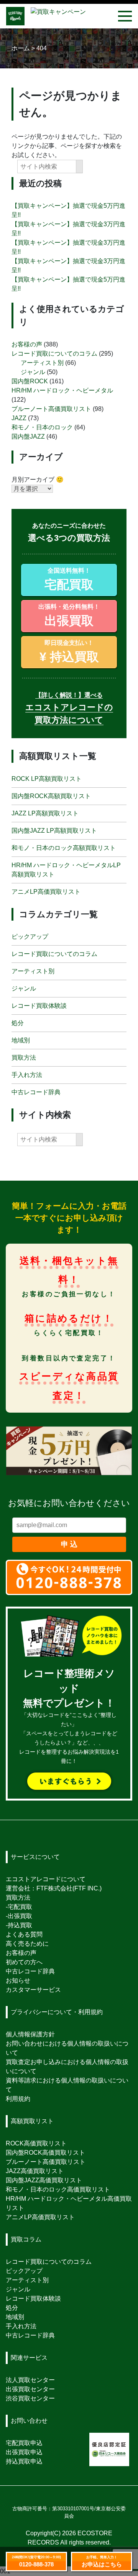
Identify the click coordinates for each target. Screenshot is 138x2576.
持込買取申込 (24, 2461)
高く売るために (27, 1944)
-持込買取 (19, 1925)
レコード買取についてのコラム (54, 354)
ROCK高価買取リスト (36, 2143)
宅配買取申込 (24, 2443)
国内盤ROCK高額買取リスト (51, 796)
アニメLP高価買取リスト (46, 892)
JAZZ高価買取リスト (35, 2171)
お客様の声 (27, 344)
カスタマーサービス (33, 1990)
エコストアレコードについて (46, 1879)
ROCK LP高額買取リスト (47, 779)
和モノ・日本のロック (42, 427)
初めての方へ (24, 1962)
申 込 (69, 1544)
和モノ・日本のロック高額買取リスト (64, 848)
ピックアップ (30, 937)
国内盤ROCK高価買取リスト (45, 2153)
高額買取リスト (32, 2121)
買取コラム (26, 2239)
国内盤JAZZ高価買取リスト (44, 2180)
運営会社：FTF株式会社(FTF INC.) (54, 1888)
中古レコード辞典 (36, 1092)
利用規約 (18, 2099)
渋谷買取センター (30, 2398)
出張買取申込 (24, 2452)
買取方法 (24, 1058)
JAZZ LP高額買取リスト (45, 813)
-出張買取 (19, 1916)
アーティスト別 (42, 363)
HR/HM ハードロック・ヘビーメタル (62, 390)
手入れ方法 (27, 1075)
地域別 (21, 1040)
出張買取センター (30, 2389)
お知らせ (18, 1980)
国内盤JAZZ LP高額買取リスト (54, 831)
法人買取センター (30, 2380)
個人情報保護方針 (30, 2034)
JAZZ (19, 418)
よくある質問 (24, 1934)
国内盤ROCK (30, 381)
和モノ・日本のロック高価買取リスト (58, 2189)
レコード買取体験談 (39, 1006)
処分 (18, 1023)
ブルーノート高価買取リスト (51, 409)
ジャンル (33, 372)
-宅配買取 (19, 1907)
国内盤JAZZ (28, 437)
